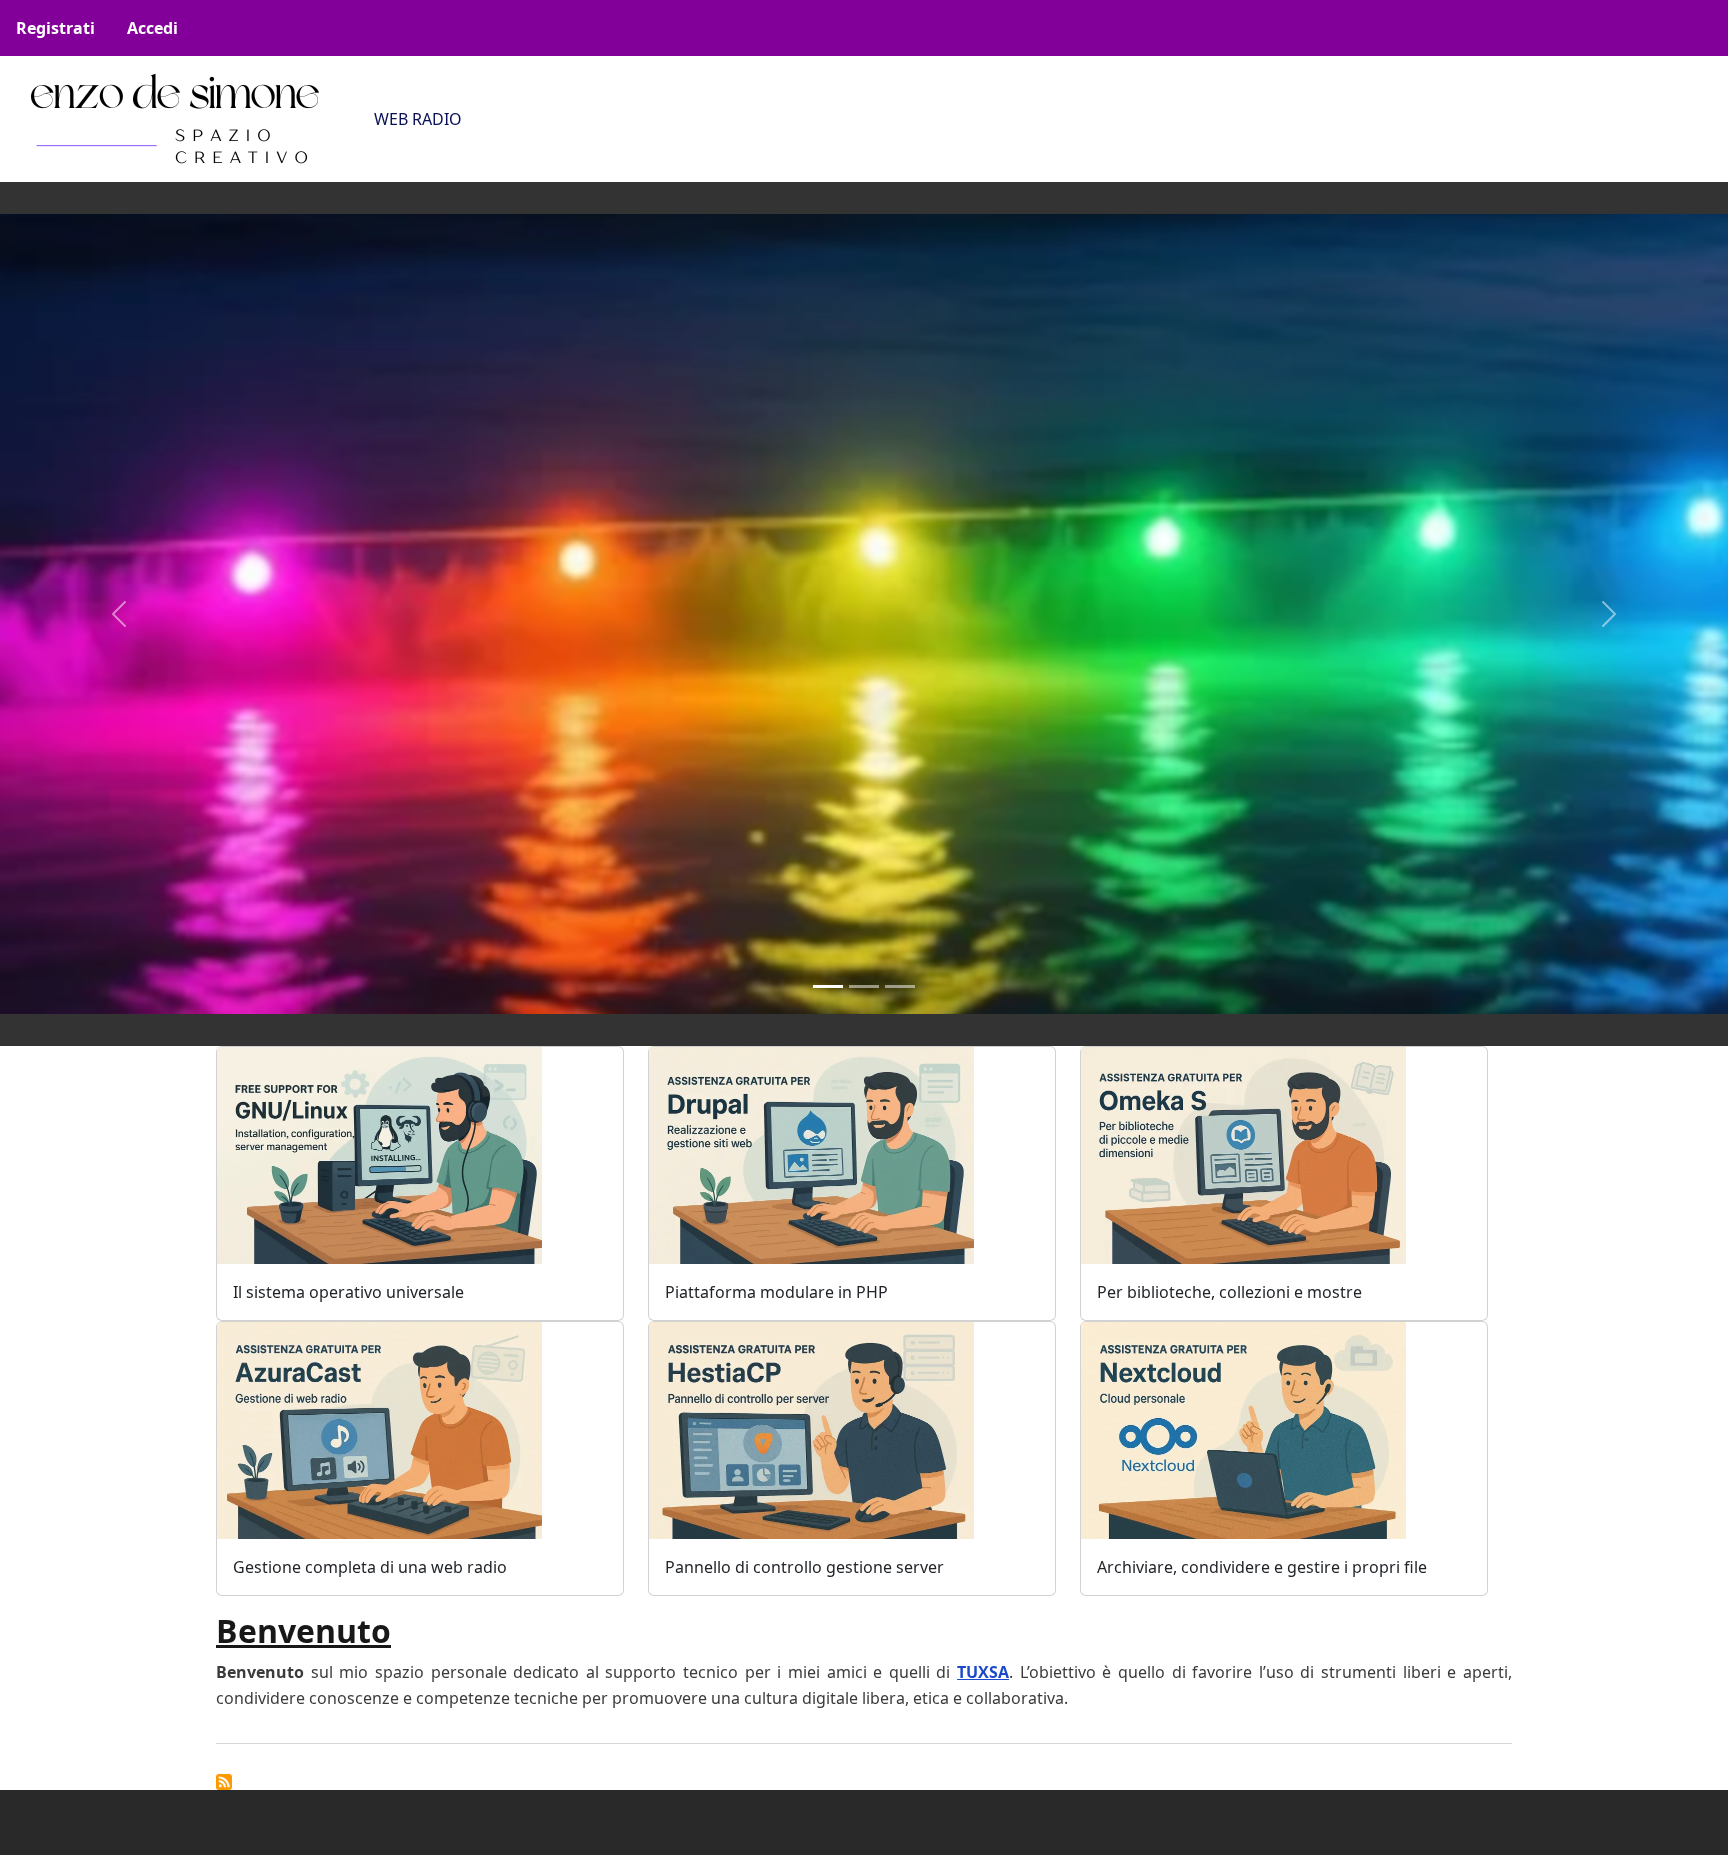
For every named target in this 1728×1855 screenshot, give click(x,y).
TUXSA (983, 1672)
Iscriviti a (224, 1782)
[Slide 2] (864, 986)
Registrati (55, 28)
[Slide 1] (828, 986)
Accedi (152, 28)
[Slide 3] (900, 986)
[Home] (175, 119)
